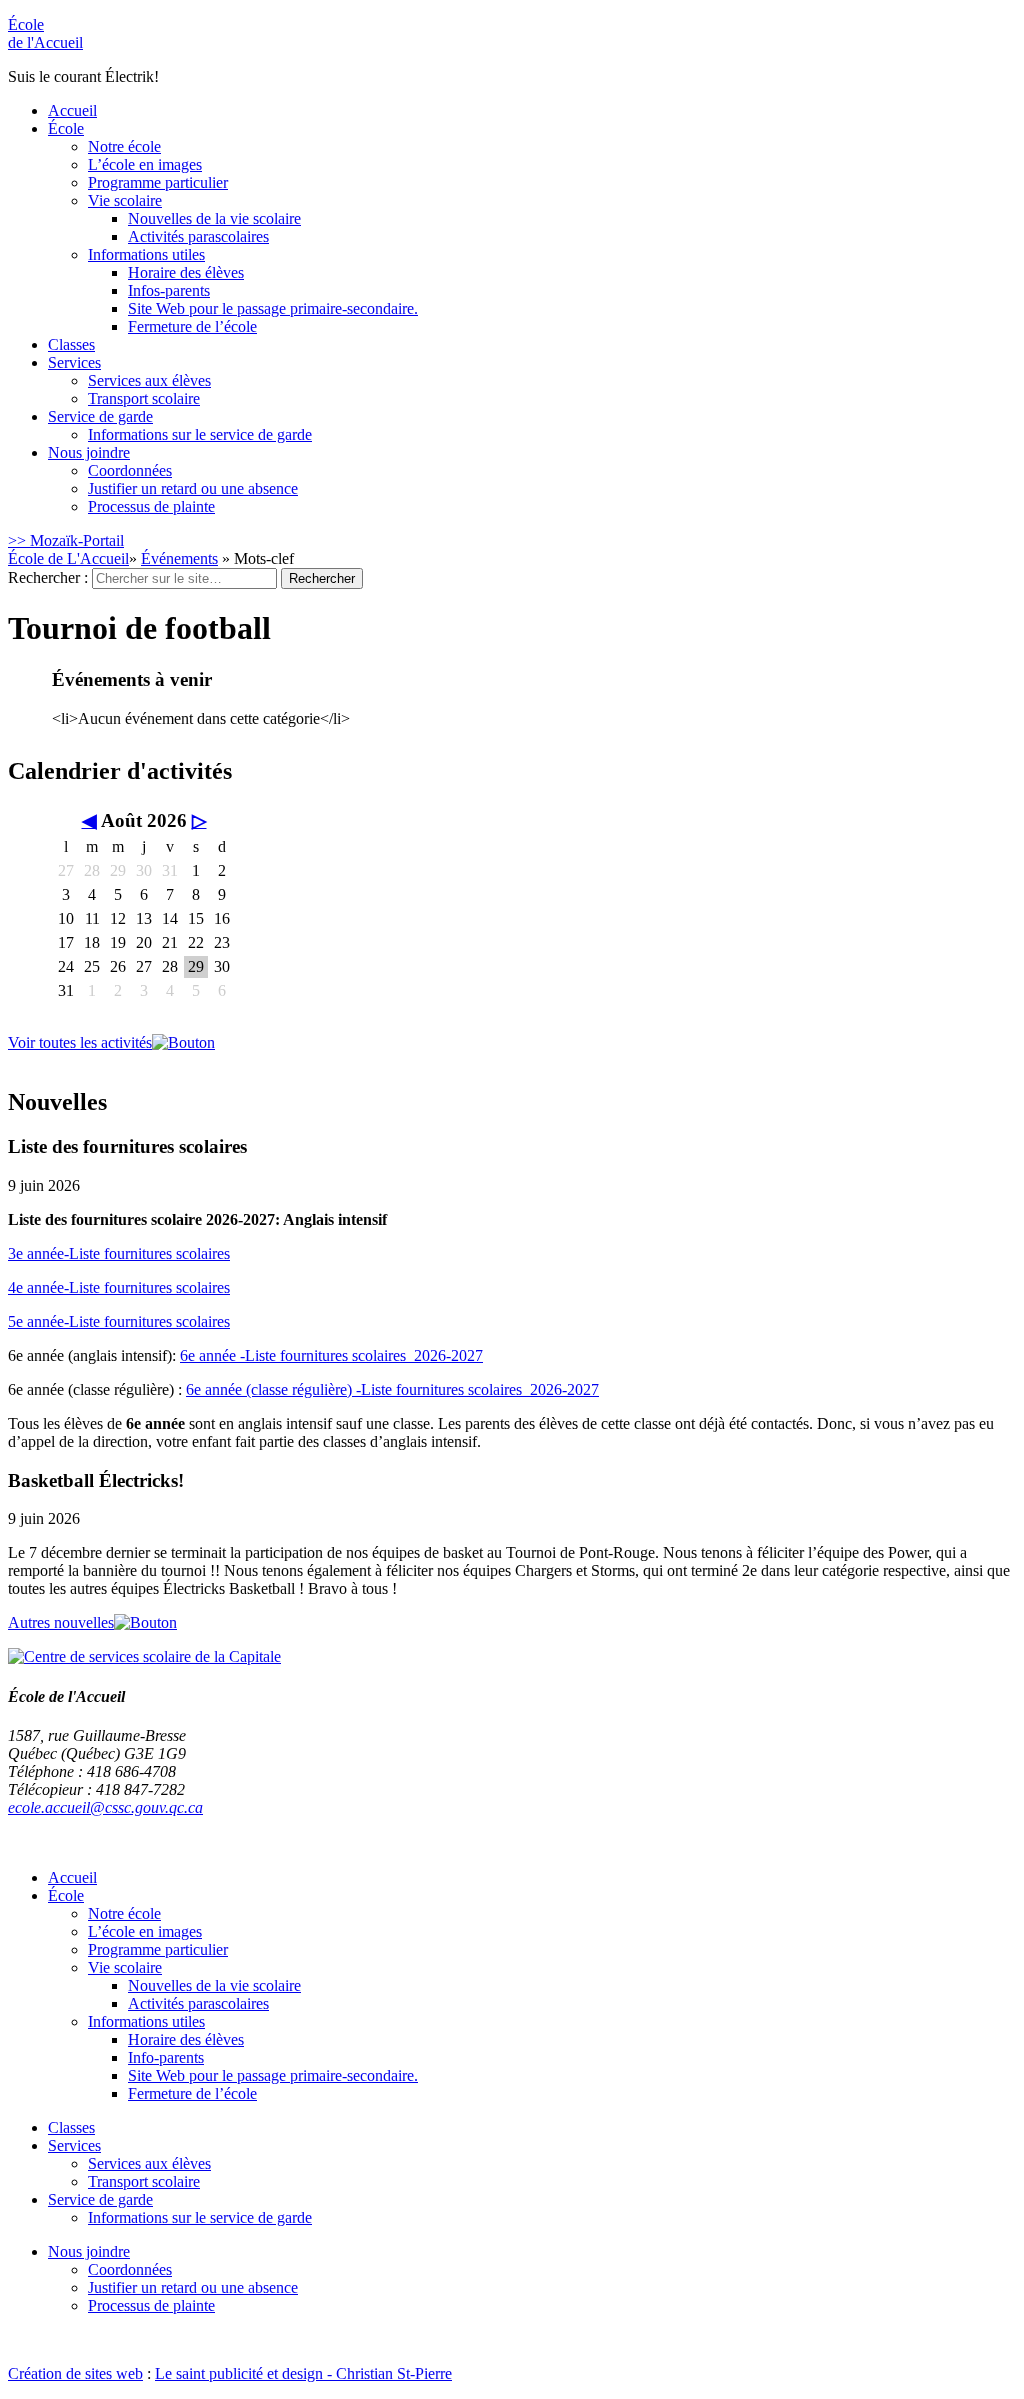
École (45, 33)
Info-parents (166, 2057)
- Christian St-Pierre (387, 2373)
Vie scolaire (125, 200)
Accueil (72, 110)
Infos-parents (169, 290)
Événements (179, 558)
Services (74, 362)
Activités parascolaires (198, 236)
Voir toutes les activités (80, 1042)
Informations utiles (146, 254)
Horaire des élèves (186, 272)
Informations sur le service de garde (200, 434)
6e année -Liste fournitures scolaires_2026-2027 (331, 1355)
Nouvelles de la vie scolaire (214, 218)
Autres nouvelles (61, 1622)
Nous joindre (89, 452)
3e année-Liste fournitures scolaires (119, 1253)
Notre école (124, 146)
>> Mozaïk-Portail (66, 540)
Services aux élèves (149, 380)
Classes (71, 344)
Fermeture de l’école (192, 326)
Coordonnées (130, 470)
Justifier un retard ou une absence (193, 488)
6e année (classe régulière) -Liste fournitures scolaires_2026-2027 (392, 1389)
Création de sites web (75, 2373)
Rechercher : (48, 577)
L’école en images (145, 164)
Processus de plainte (151, 506)
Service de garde (100, 416)
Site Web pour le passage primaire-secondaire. (273, 308)
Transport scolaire (144, 398)
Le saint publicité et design (239, 2373)
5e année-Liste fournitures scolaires (119, 1321)
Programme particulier (158, 182)
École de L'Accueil (68, 558)
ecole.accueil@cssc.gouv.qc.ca (105, 1807)
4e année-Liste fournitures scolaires (119, 1287)
